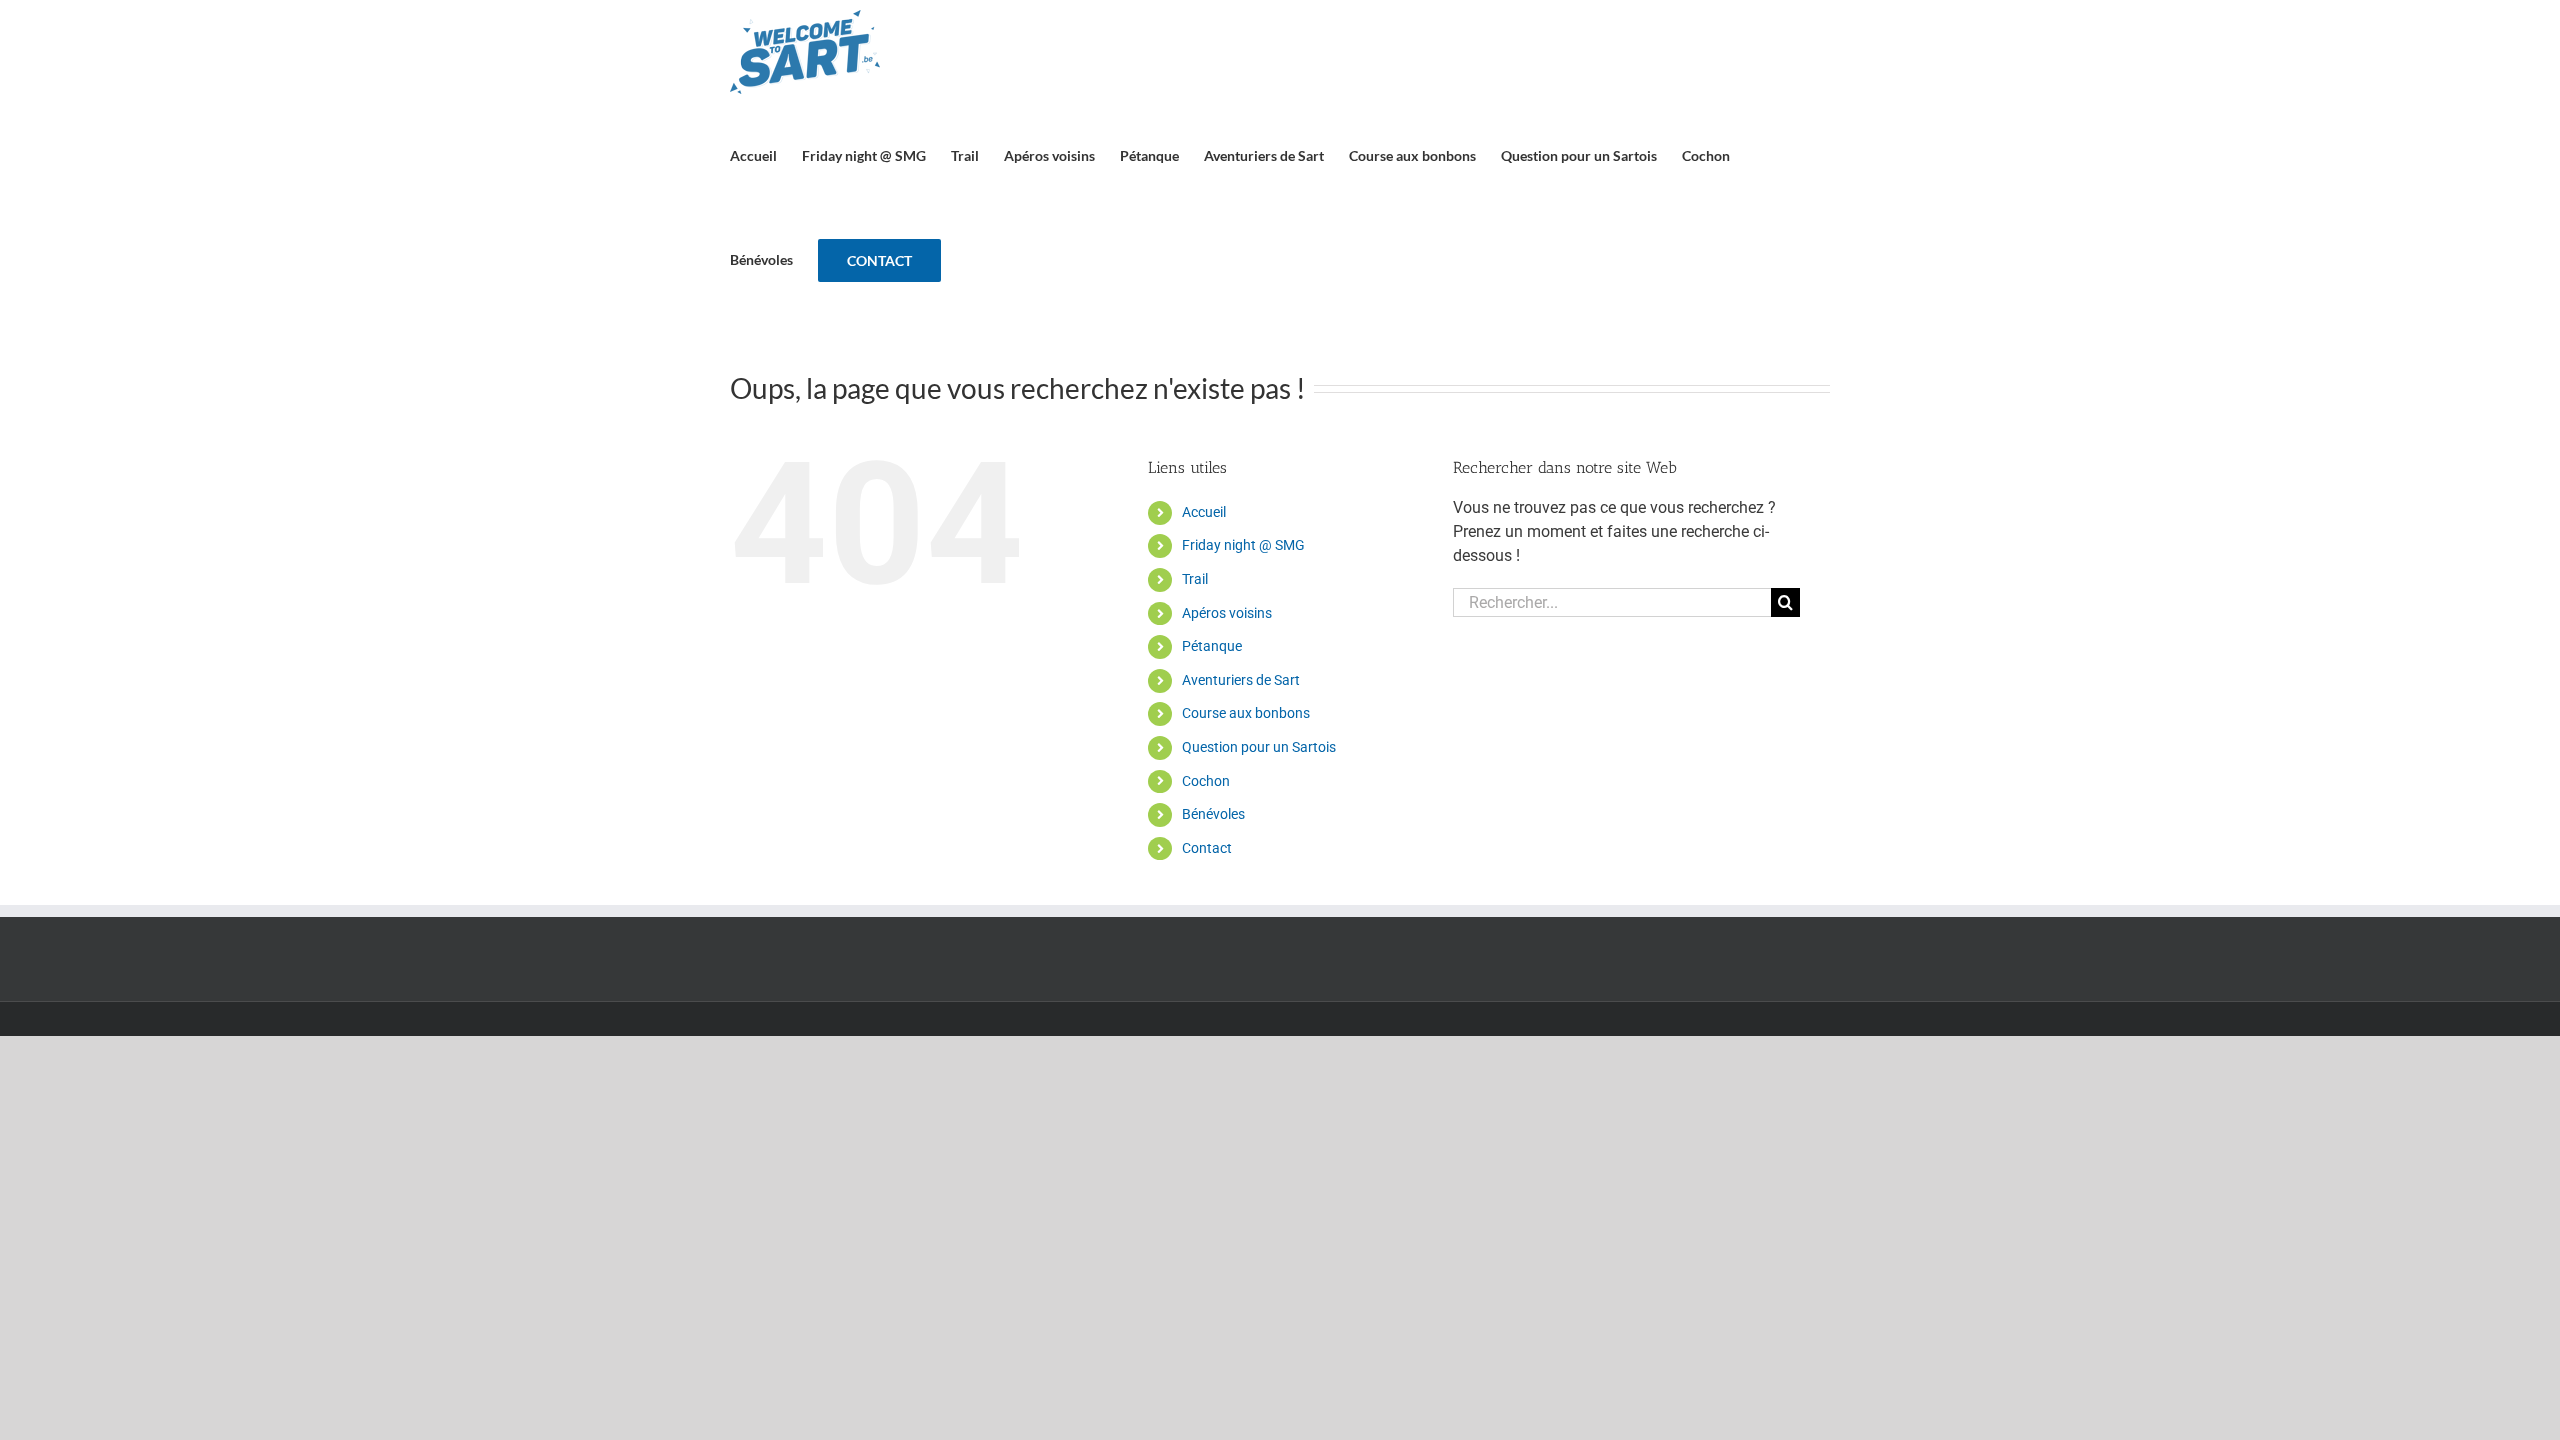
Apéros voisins (1227, 613)
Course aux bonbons (1246, 713)
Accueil (1204, 512)
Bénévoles (1213, 814)
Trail (1195, 579)
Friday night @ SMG (1243, 545)
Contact (1207, 848)
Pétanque (1212, 646)
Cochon (1206, 781)
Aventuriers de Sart (1241, 680)
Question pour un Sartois (1259, 747)
